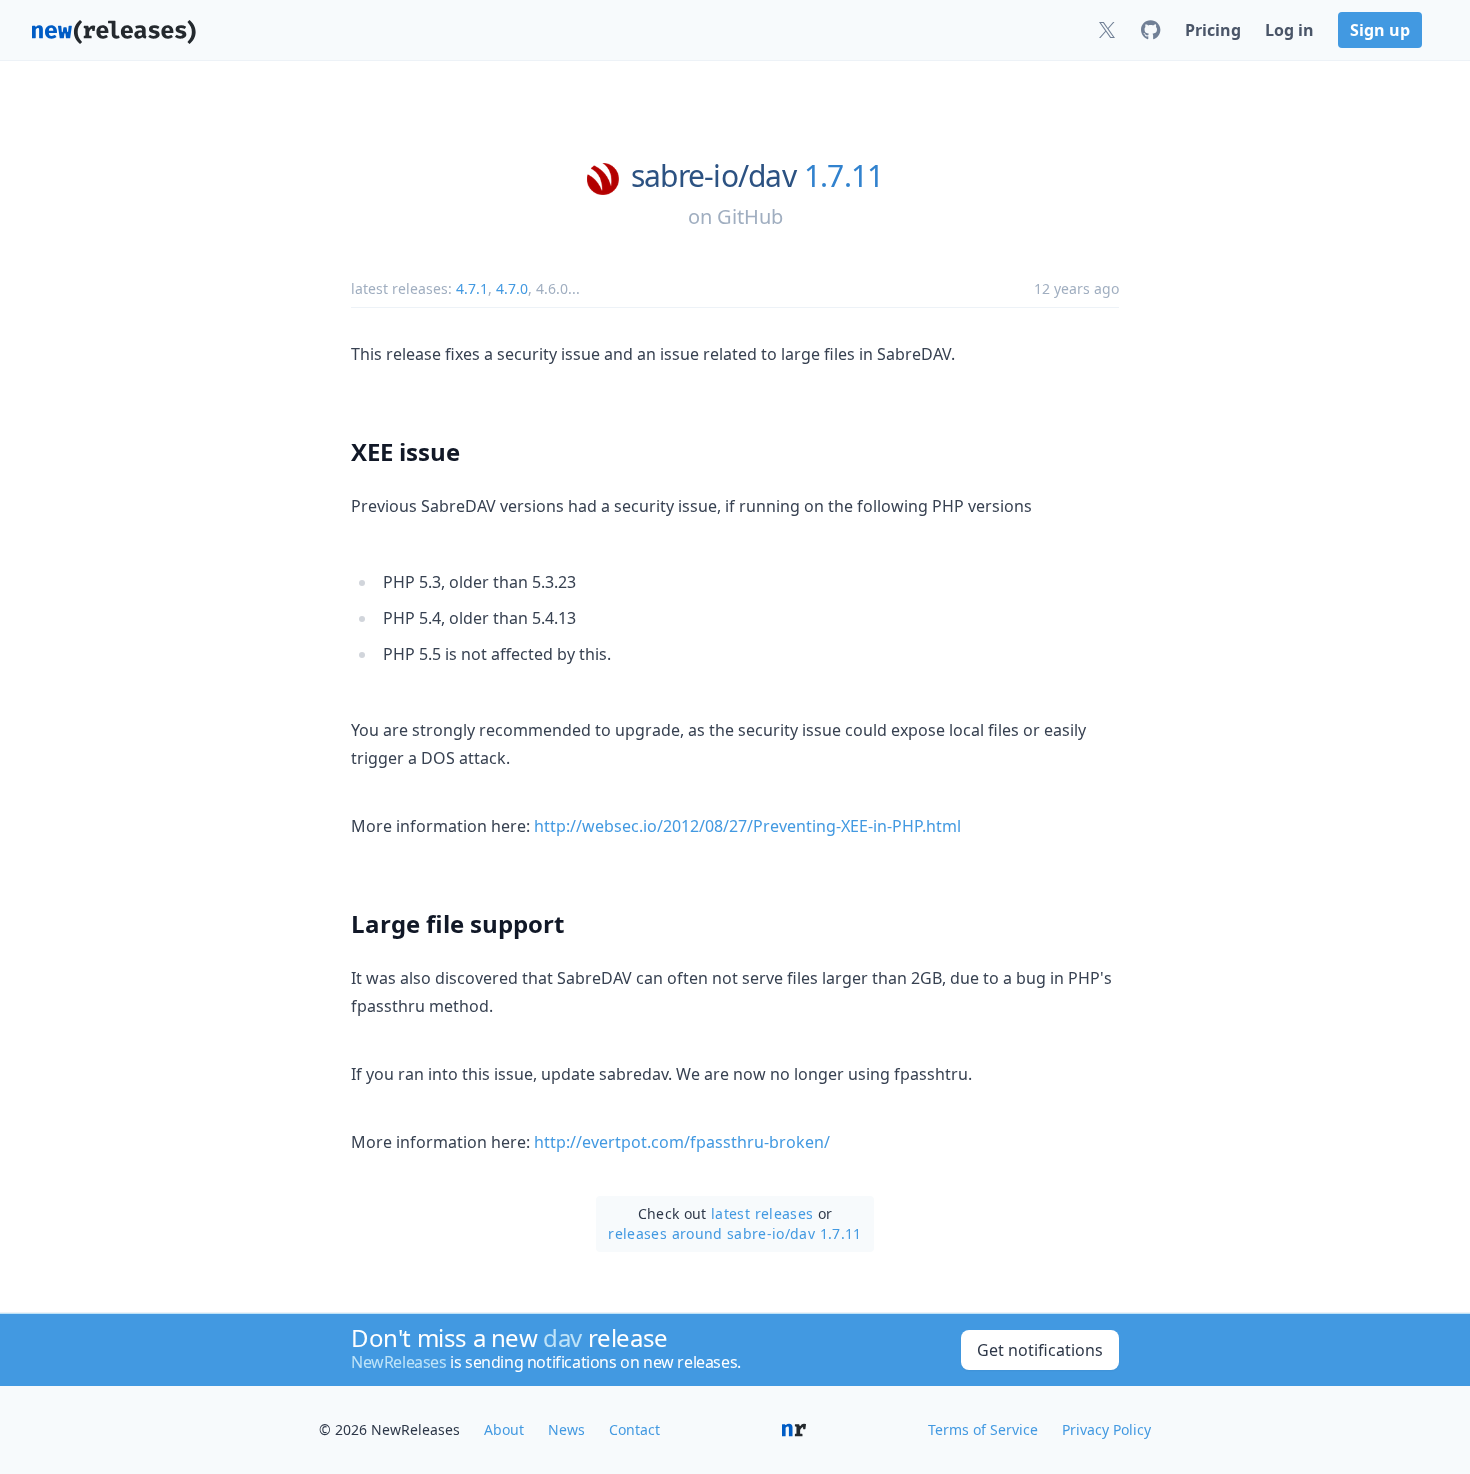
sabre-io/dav (713, 176)
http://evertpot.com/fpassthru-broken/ (682, 1142)
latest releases (762, 1213)
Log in (1289, 30)
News (566, 1429)
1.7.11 (844, 176)
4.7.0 (512, 288)
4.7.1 (472, 288)
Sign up (1380, 30)
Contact (634, 1429)
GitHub (750, 216)
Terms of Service (983, 1429)
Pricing (1213, 30)
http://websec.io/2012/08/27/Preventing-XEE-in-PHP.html (747, 826)
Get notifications (1040, 1350)
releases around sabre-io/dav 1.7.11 (734, 1233)
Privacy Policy (1106, 1429)
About (504, 1429)
